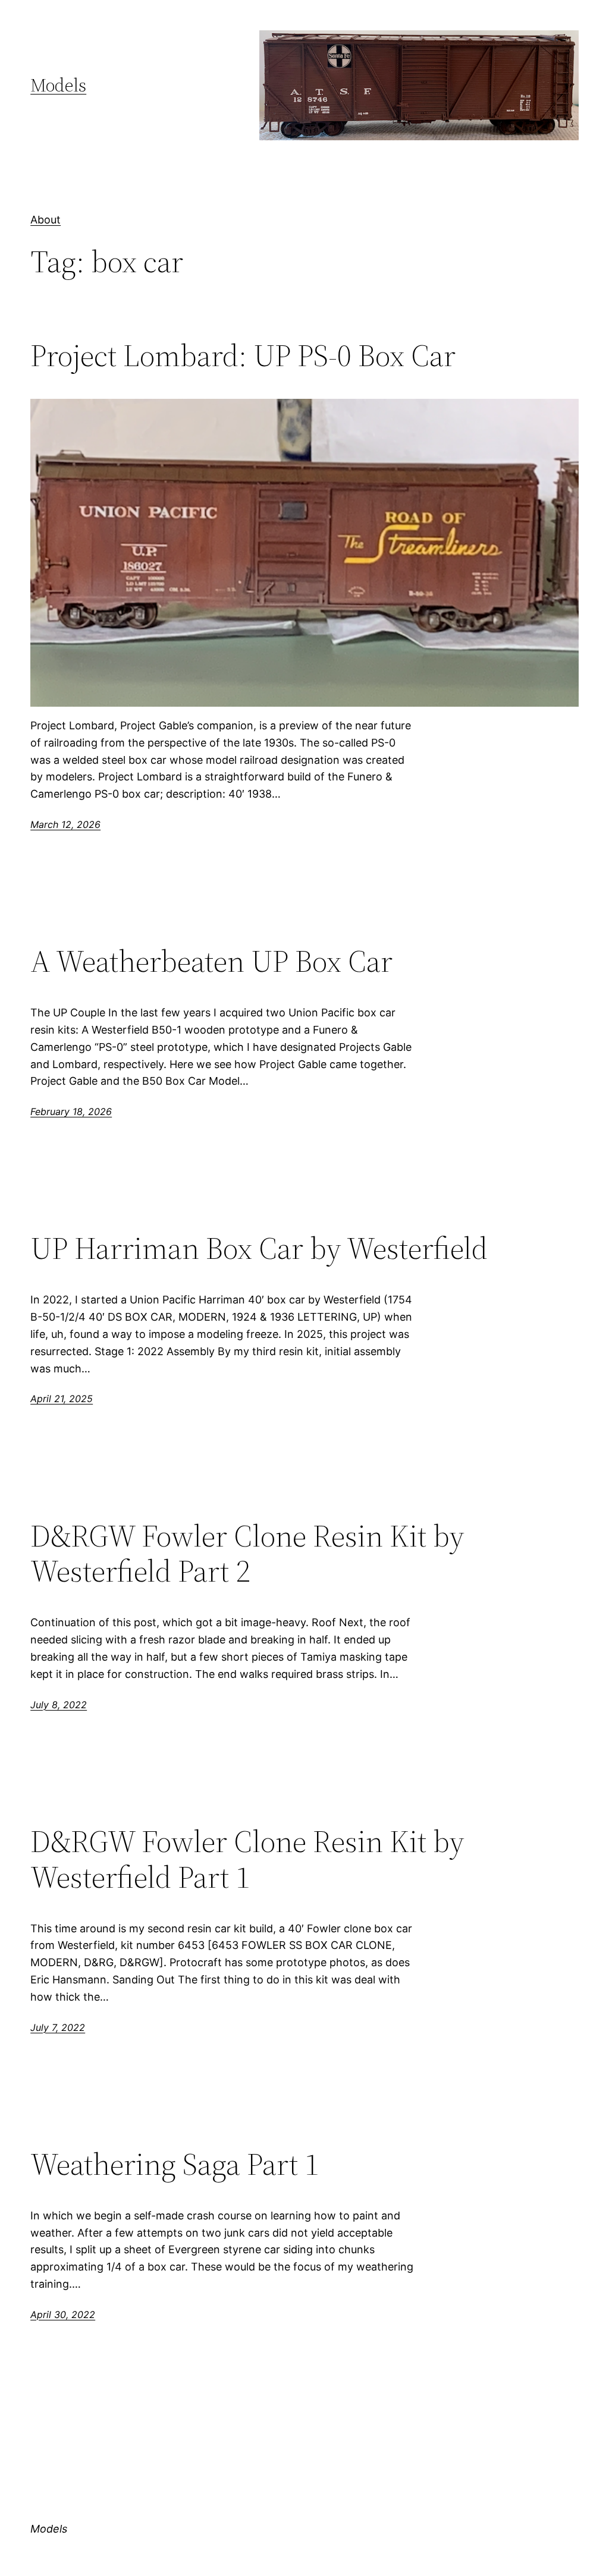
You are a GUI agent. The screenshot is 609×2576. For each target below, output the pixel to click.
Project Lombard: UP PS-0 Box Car (243, 355)
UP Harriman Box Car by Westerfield (259, 1248)
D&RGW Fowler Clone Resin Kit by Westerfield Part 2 (247, 1554)
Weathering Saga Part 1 (175, 2164)
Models (58, 85)
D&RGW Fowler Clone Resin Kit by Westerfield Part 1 (247, 1859)
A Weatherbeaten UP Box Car (211, 961)
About (45, 220)
